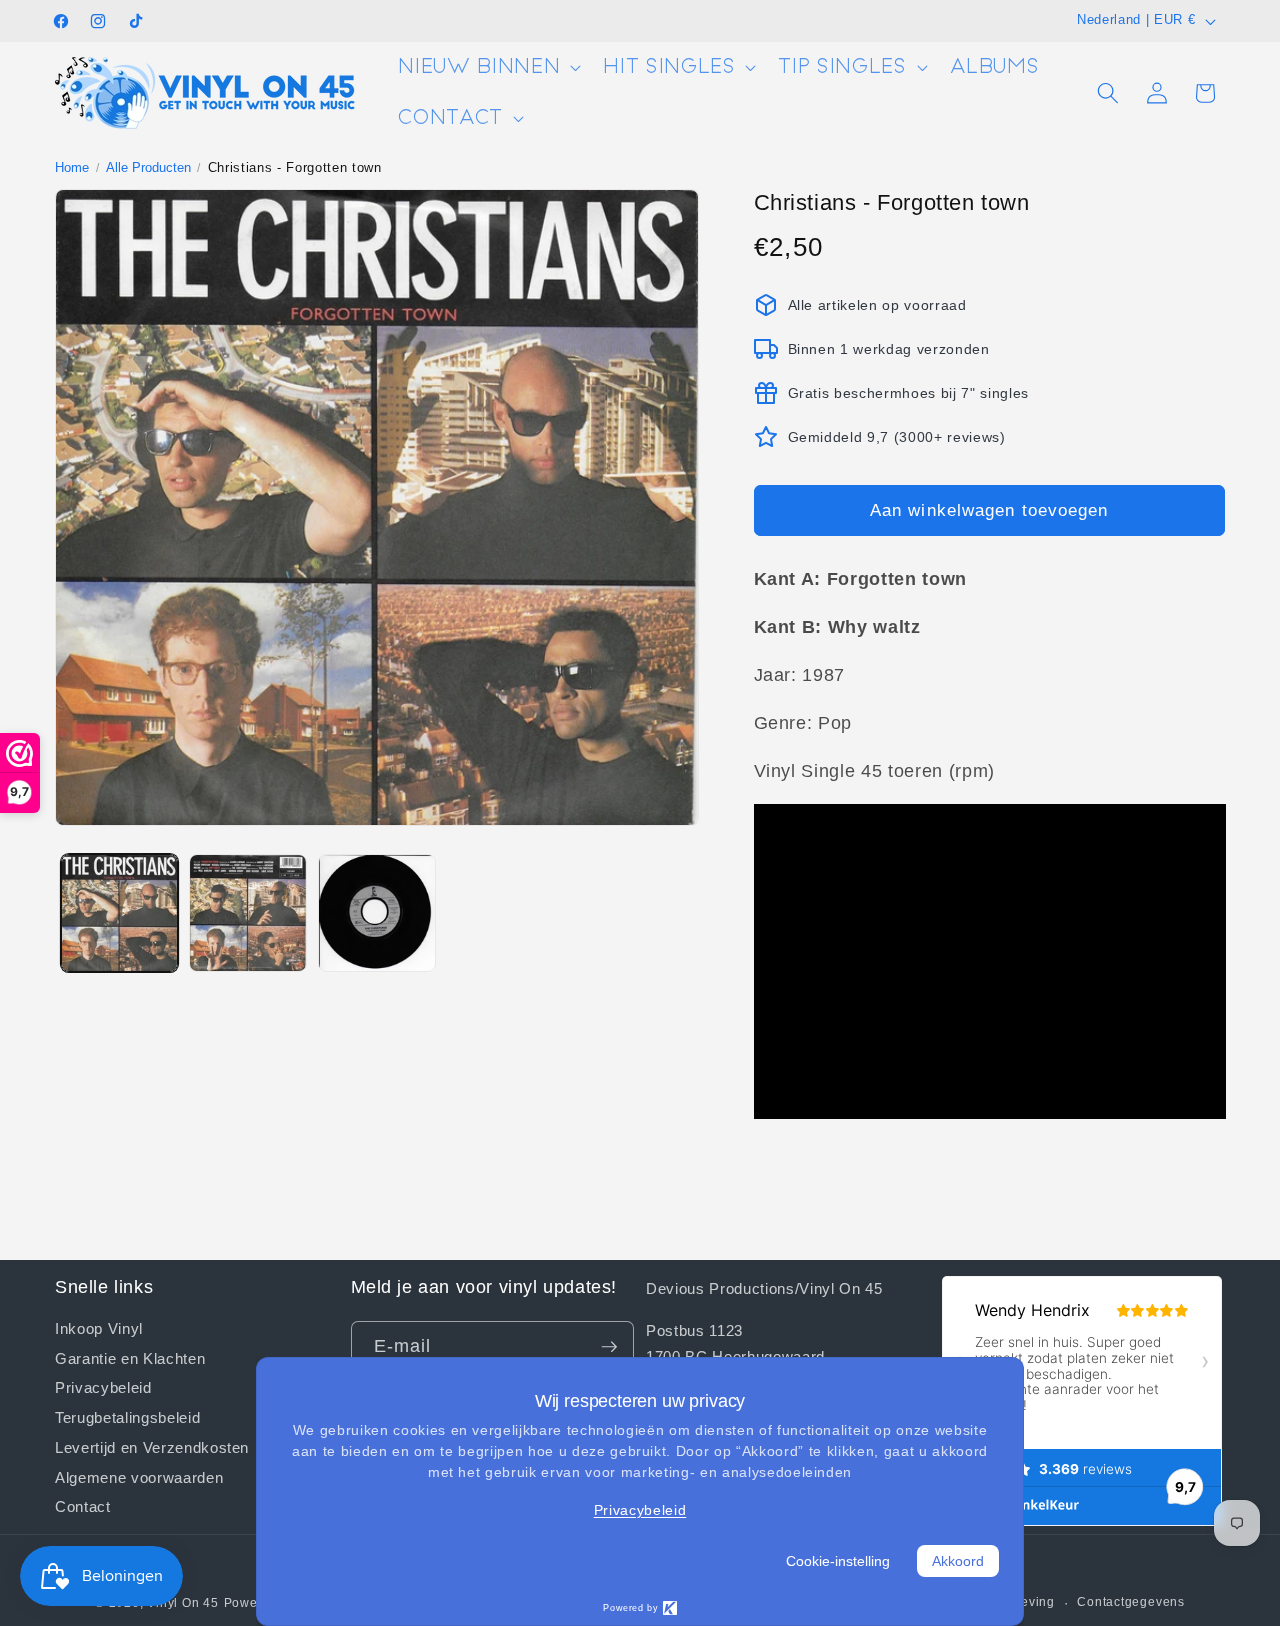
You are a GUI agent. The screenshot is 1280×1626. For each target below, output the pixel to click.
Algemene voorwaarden (139, 1477)
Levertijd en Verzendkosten (152, 1447)
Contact (83, 1506)
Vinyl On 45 (182, 1603)
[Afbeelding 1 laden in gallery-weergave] (120, 913)
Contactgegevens (1131, 1602)
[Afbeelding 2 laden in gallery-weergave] (248, 913)
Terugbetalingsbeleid (127, 1417)
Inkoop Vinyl (99, 1328)
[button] (487, 67)
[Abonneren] (609, 1347)
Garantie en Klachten (130, 1358)
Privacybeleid (103, 1387)
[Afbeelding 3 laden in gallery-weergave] (377, 913)
